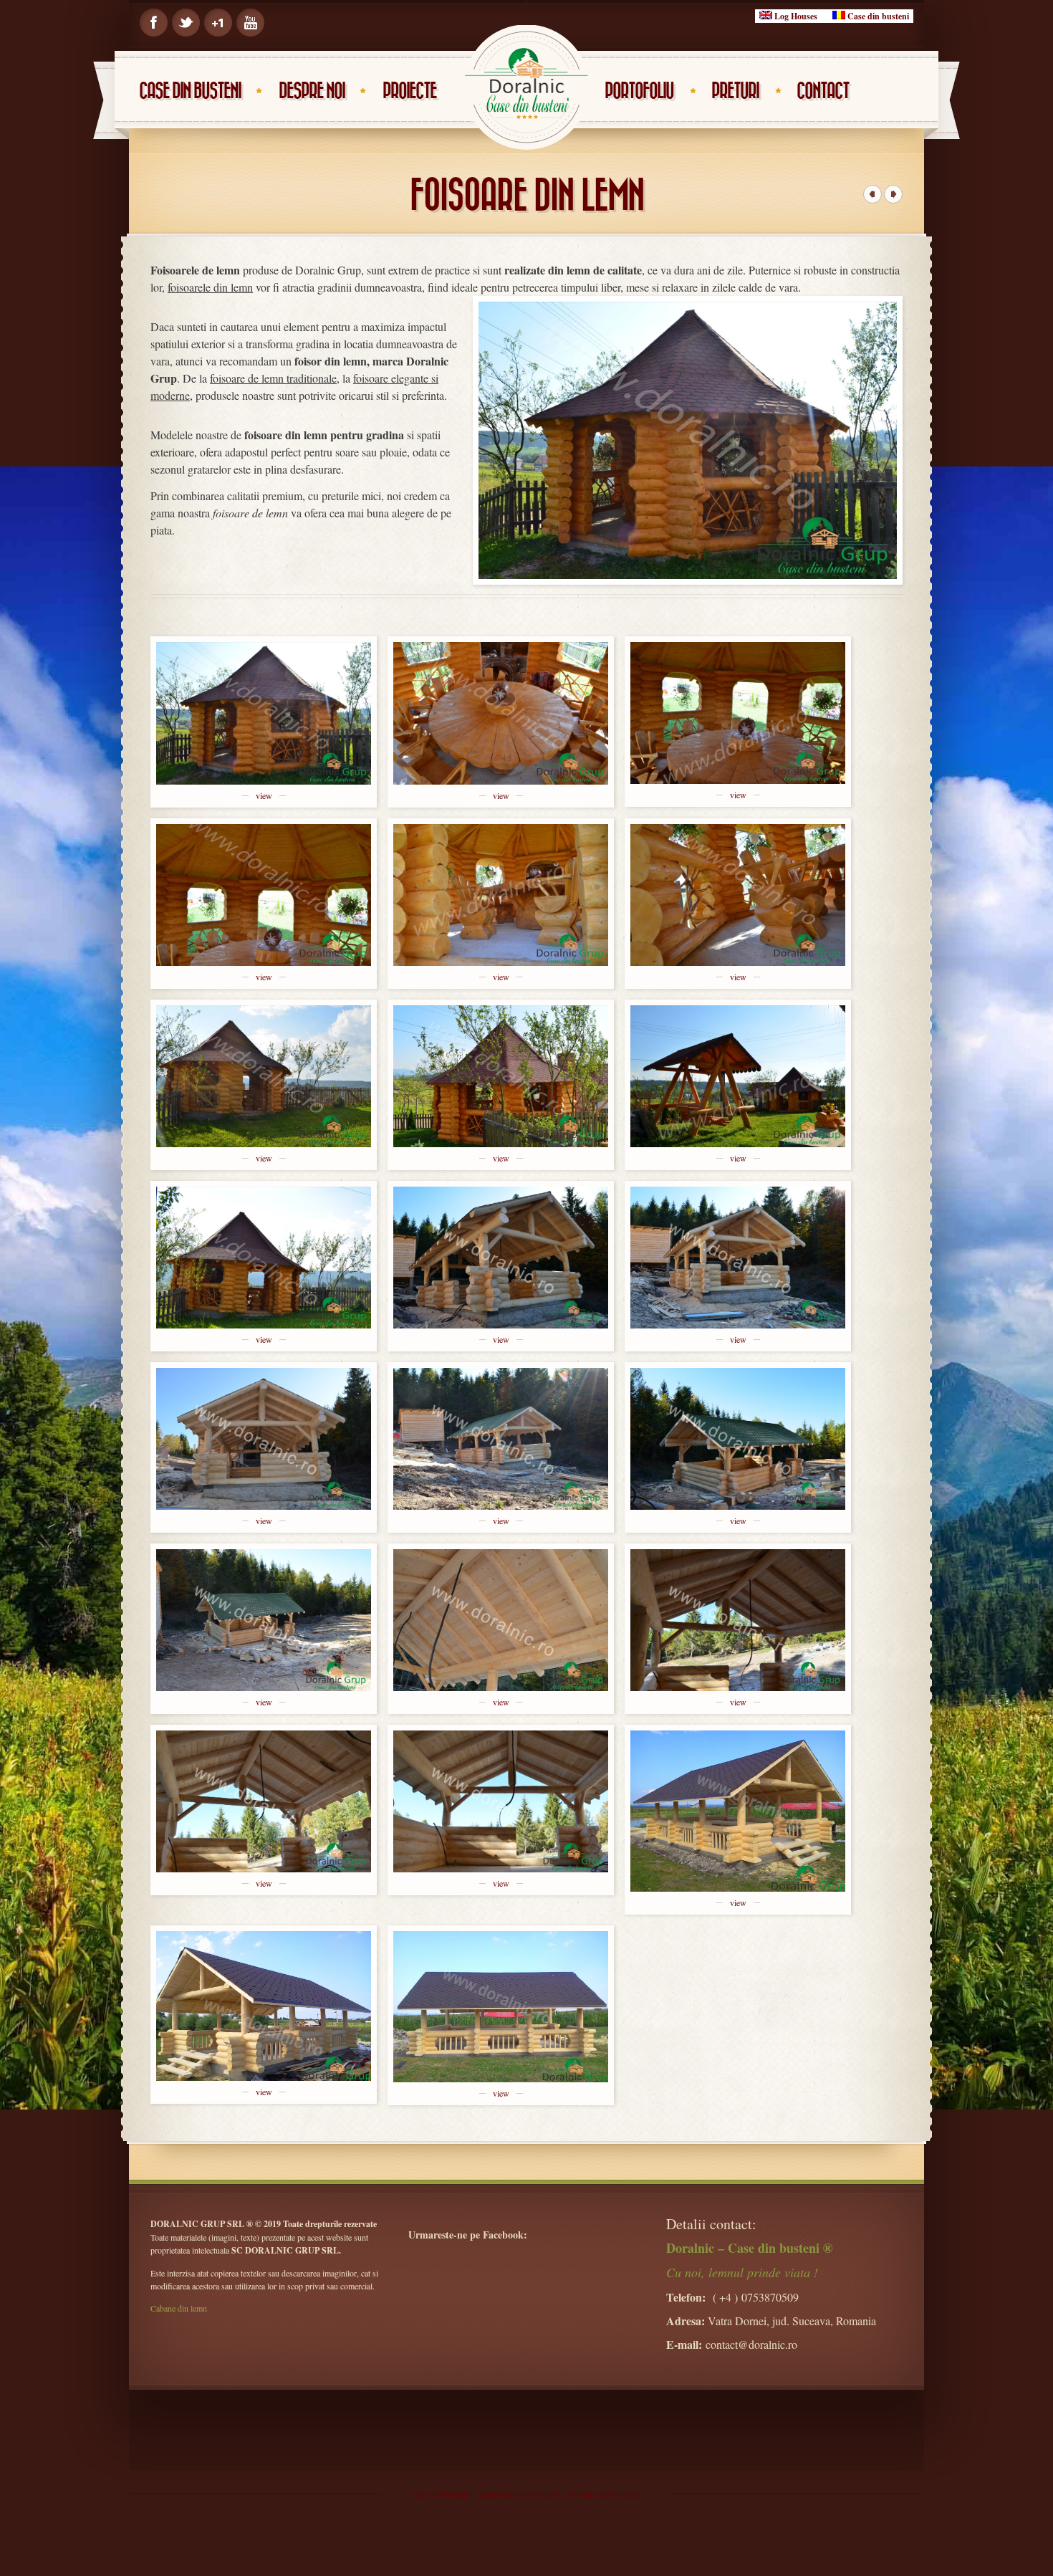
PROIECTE (409, 91)
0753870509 (770, 2297)
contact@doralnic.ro (751, 2344)
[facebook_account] (154, 23)
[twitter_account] (186, 23)
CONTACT (823, 91)
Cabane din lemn (179, 2308)
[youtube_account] (250, 23)
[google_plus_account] (218, 23)
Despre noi (312, 91)
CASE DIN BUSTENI (190, 91)
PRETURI (735, 91)
